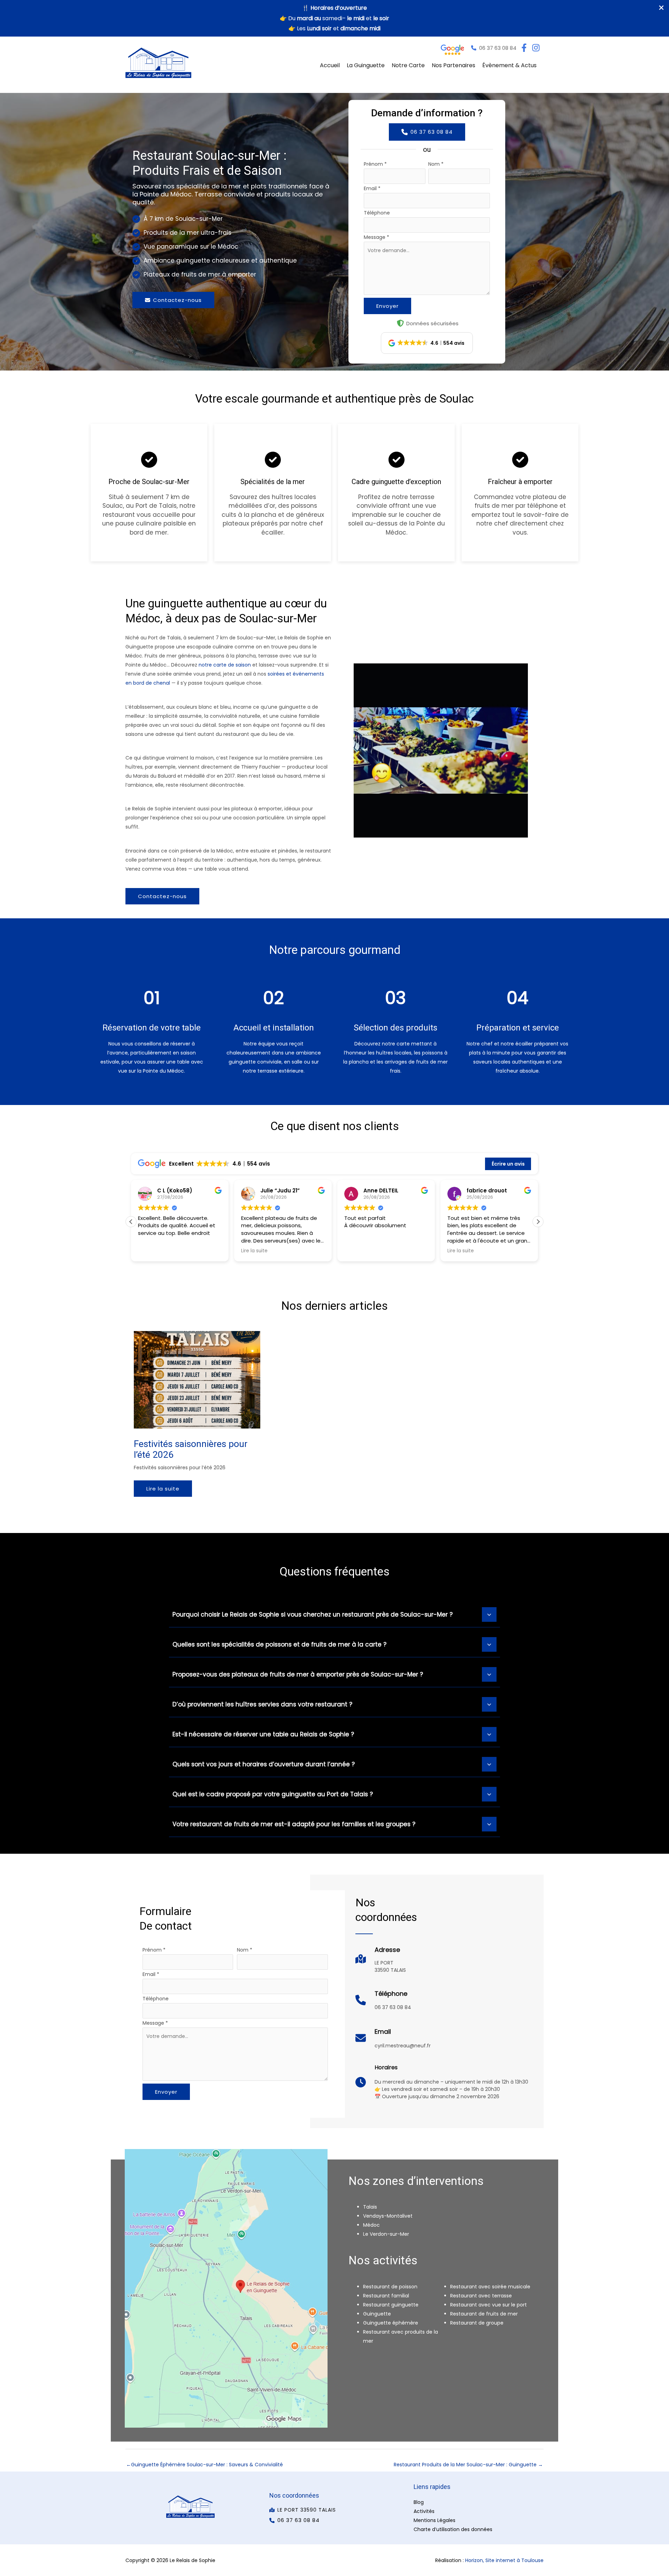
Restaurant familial (386, 2296)
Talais (370, 2207)
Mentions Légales (435, 2520)
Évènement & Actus (509, 65)
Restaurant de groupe (477, 2323)
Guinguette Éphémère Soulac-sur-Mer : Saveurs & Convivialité (205, 2465)
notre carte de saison (225, 665)
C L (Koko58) (175, 1190)
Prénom (375, 164)
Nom (436, 164)
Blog (419, 2502)
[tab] (334, 1614)
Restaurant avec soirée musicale (490, 2287)
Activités (424, 2511)
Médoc (371, 2225)
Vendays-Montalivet (388, 2216)
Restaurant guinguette (391, 2305)
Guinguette (377, 2314)
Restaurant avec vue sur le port (489, 2305)
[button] (494, 48)
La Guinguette (366, 65)
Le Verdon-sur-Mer (386, 2234)
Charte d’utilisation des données (453, 2529)
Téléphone (377, 213)
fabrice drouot (487, 1190)
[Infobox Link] (381, 1962)
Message (376, 237)
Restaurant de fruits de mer (484, 2314)
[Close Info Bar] (661, 8)
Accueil (330, 65)
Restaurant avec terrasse (481, 2296)
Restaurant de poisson (390, 2287)
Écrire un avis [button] (508, 1164)
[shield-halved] (400, 323)
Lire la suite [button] (254, 1251)
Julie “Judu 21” (280, 1190)
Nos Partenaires (453, 65)
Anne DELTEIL (381, 1190)
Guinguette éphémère (391, 2323)
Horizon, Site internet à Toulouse (504, 2560)
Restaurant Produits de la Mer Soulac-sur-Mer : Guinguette (468, 2465)
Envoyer (387, 306)
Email (372, 188)
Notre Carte (408, 65)
